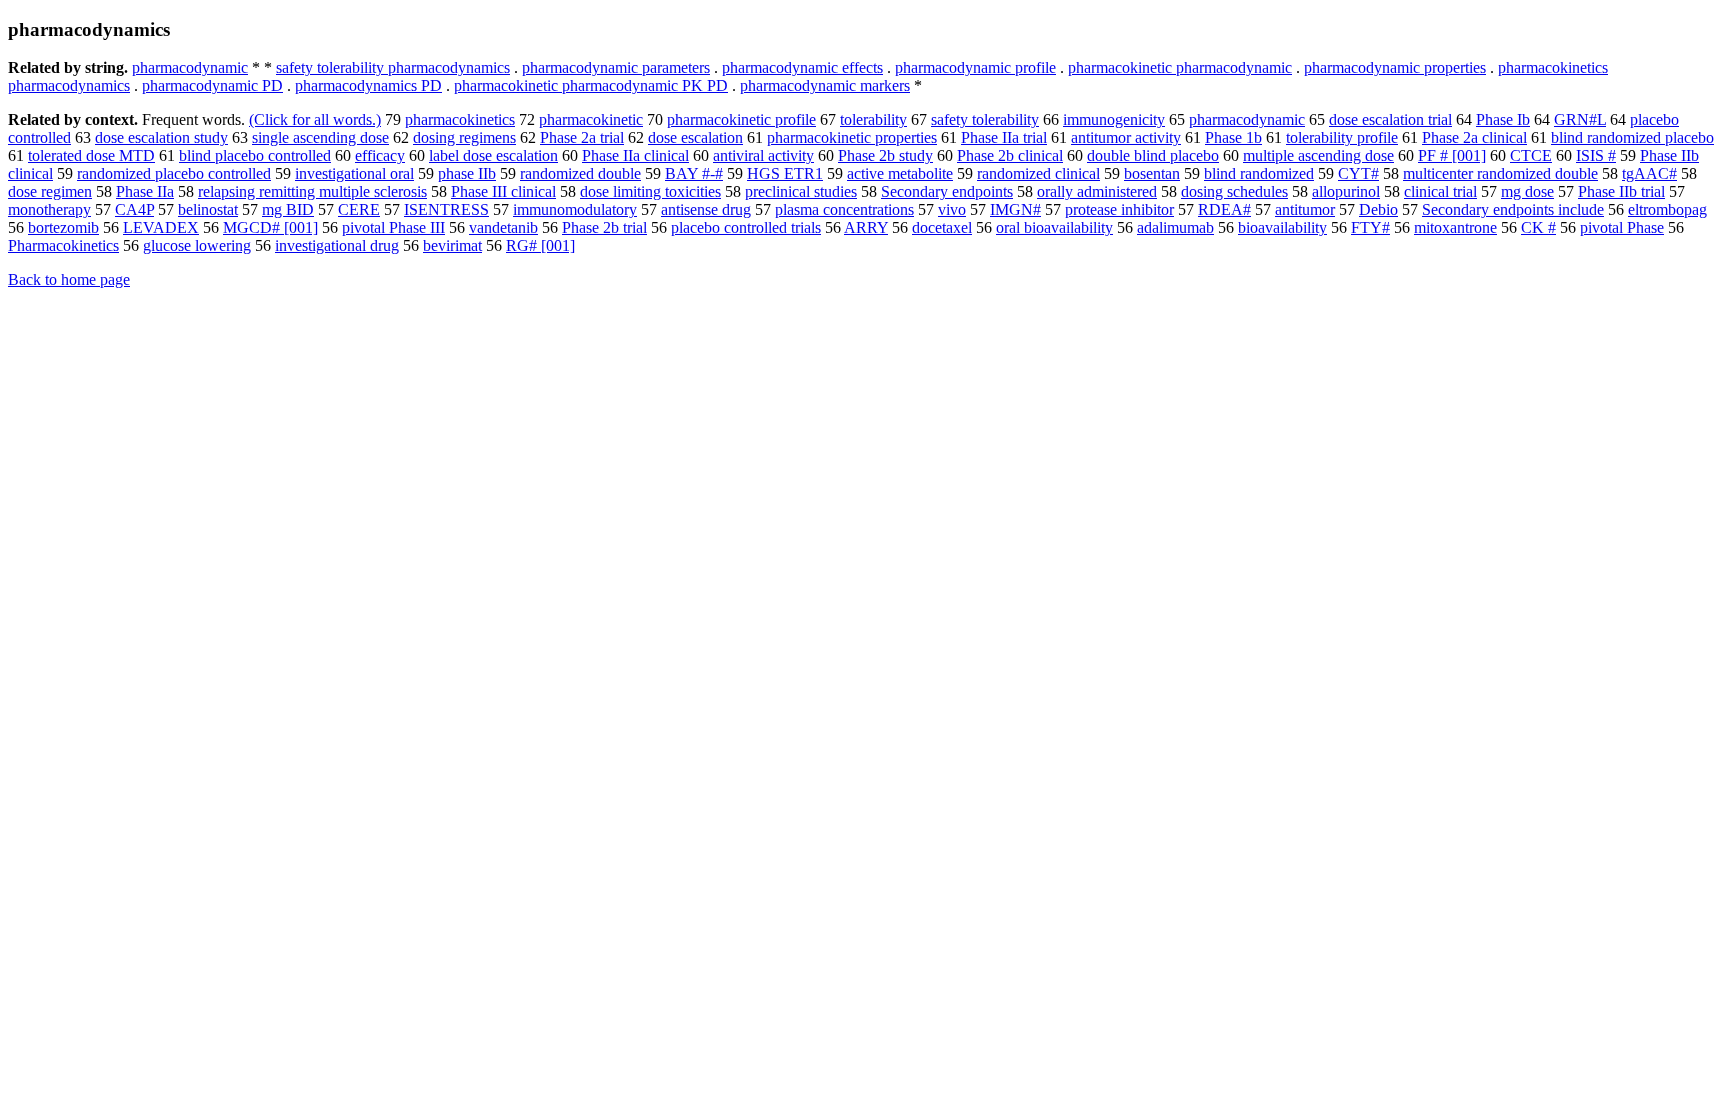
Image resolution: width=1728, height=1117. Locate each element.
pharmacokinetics (460, 119)
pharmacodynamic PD (212, 85)
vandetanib (503, 227)
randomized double (580, 173)
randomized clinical (1038, 173)
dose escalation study (161, 137)
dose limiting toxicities (650, 191)
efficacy (380, 155)
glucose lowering (197, 245)
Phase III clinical (503, 191)
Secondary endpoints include (1513, 209)
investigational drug (337, 245)
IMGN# (1015, 209)
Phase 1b (1233, 137)
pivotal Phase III (393, 227)
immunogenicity (1114, 119)
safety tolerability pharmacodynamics (393, 67)
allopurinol (1346, 191)
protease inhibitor (1119, 209)
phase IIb (467, 173)
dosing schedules (1234, 191)
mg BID (288, 209)
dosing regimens (464, 137)
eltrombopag (1667, 209)
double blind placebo (1153, 155)
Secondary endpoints (947, 191)
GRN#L (1580, 119)
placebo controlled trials (746, 227)
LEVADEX (161, 227)
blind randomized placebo (1632, 137)
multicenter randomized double (1500, 173)
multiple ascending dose (1318, 155)
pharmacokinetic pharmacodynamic (1180, 67)
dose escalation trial (1390, 119)
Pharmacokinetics (63, 245)
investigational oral (354, 173)
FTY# (1370, 227)
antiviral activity (763, 155)
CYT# (1358, 173)
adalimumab (1175, 227)
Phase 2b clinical (1010, 155)
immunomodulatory (575, 209)
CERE (359, 209)
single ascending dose (320, 137)
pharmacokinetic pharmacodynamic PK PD (591, 85)
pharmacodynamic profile (975, 67)
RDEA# (1224, 209)
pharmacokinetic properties (852, 137)
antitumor (1305, 209)
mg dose (1527, 191)
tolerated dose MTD (91, 155)
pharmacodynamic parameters (616, 67)
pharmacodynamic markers (825, 85)
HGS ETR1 (785, 173)
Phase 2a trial (582, 137)
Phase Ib (1503, 119)
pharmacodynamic (190, 67)
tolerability (873, 119)
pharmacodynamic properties (1395, 67)
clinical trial (1440, 191)
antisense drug (706, 209)
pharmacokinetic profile (741, 119)
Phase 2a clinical (1474, 137)
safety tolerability (985, 119)
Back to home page (69, 279)
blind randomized (1259, 173)
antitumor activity (1126, 137)
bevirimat (452, 245)
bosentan (1152, 173)
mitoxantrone (1455, 227)
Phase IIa (145, 191)
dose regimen (50, 191)
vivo (952, 209)
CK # (1538, 227)
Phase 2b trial (604, 227)
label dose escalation (493, 155)
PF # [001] (1452, 155)
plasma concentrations (844, 209)
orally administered (1097, 191)
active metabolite (900, 173)
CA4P (134, 209)
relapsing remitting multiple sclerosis (312, 191)
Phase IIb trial (1621, 191)
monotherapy (49, 209)
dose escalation (695, 137)
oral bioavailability (1054, 227)
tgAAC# (1649, 173)
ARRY (866, 227)
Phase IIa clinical (635, 155)
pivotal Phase (1622, 227)
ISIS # (1596, 155)
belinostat (208, 209)
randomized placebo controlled (174, 173)
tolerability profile (1342, 137)
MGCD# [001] (270, 227)
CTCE (1531, 155)
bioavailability (1282, 227)
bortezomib (63, 227)
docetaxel (942, 227)
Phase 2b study (885, 155)
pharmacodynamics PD (368, 85)
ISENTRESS (446, 209)
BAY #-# (694, 173)
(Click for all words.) (315, 119)
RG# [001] (540, 245)
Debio (1378, 209)
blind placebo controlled (255, 155)
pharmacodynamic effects (802, 67)
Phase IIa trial (1004, 137)
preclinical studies (801, 191)
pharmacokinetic (591, 119)
